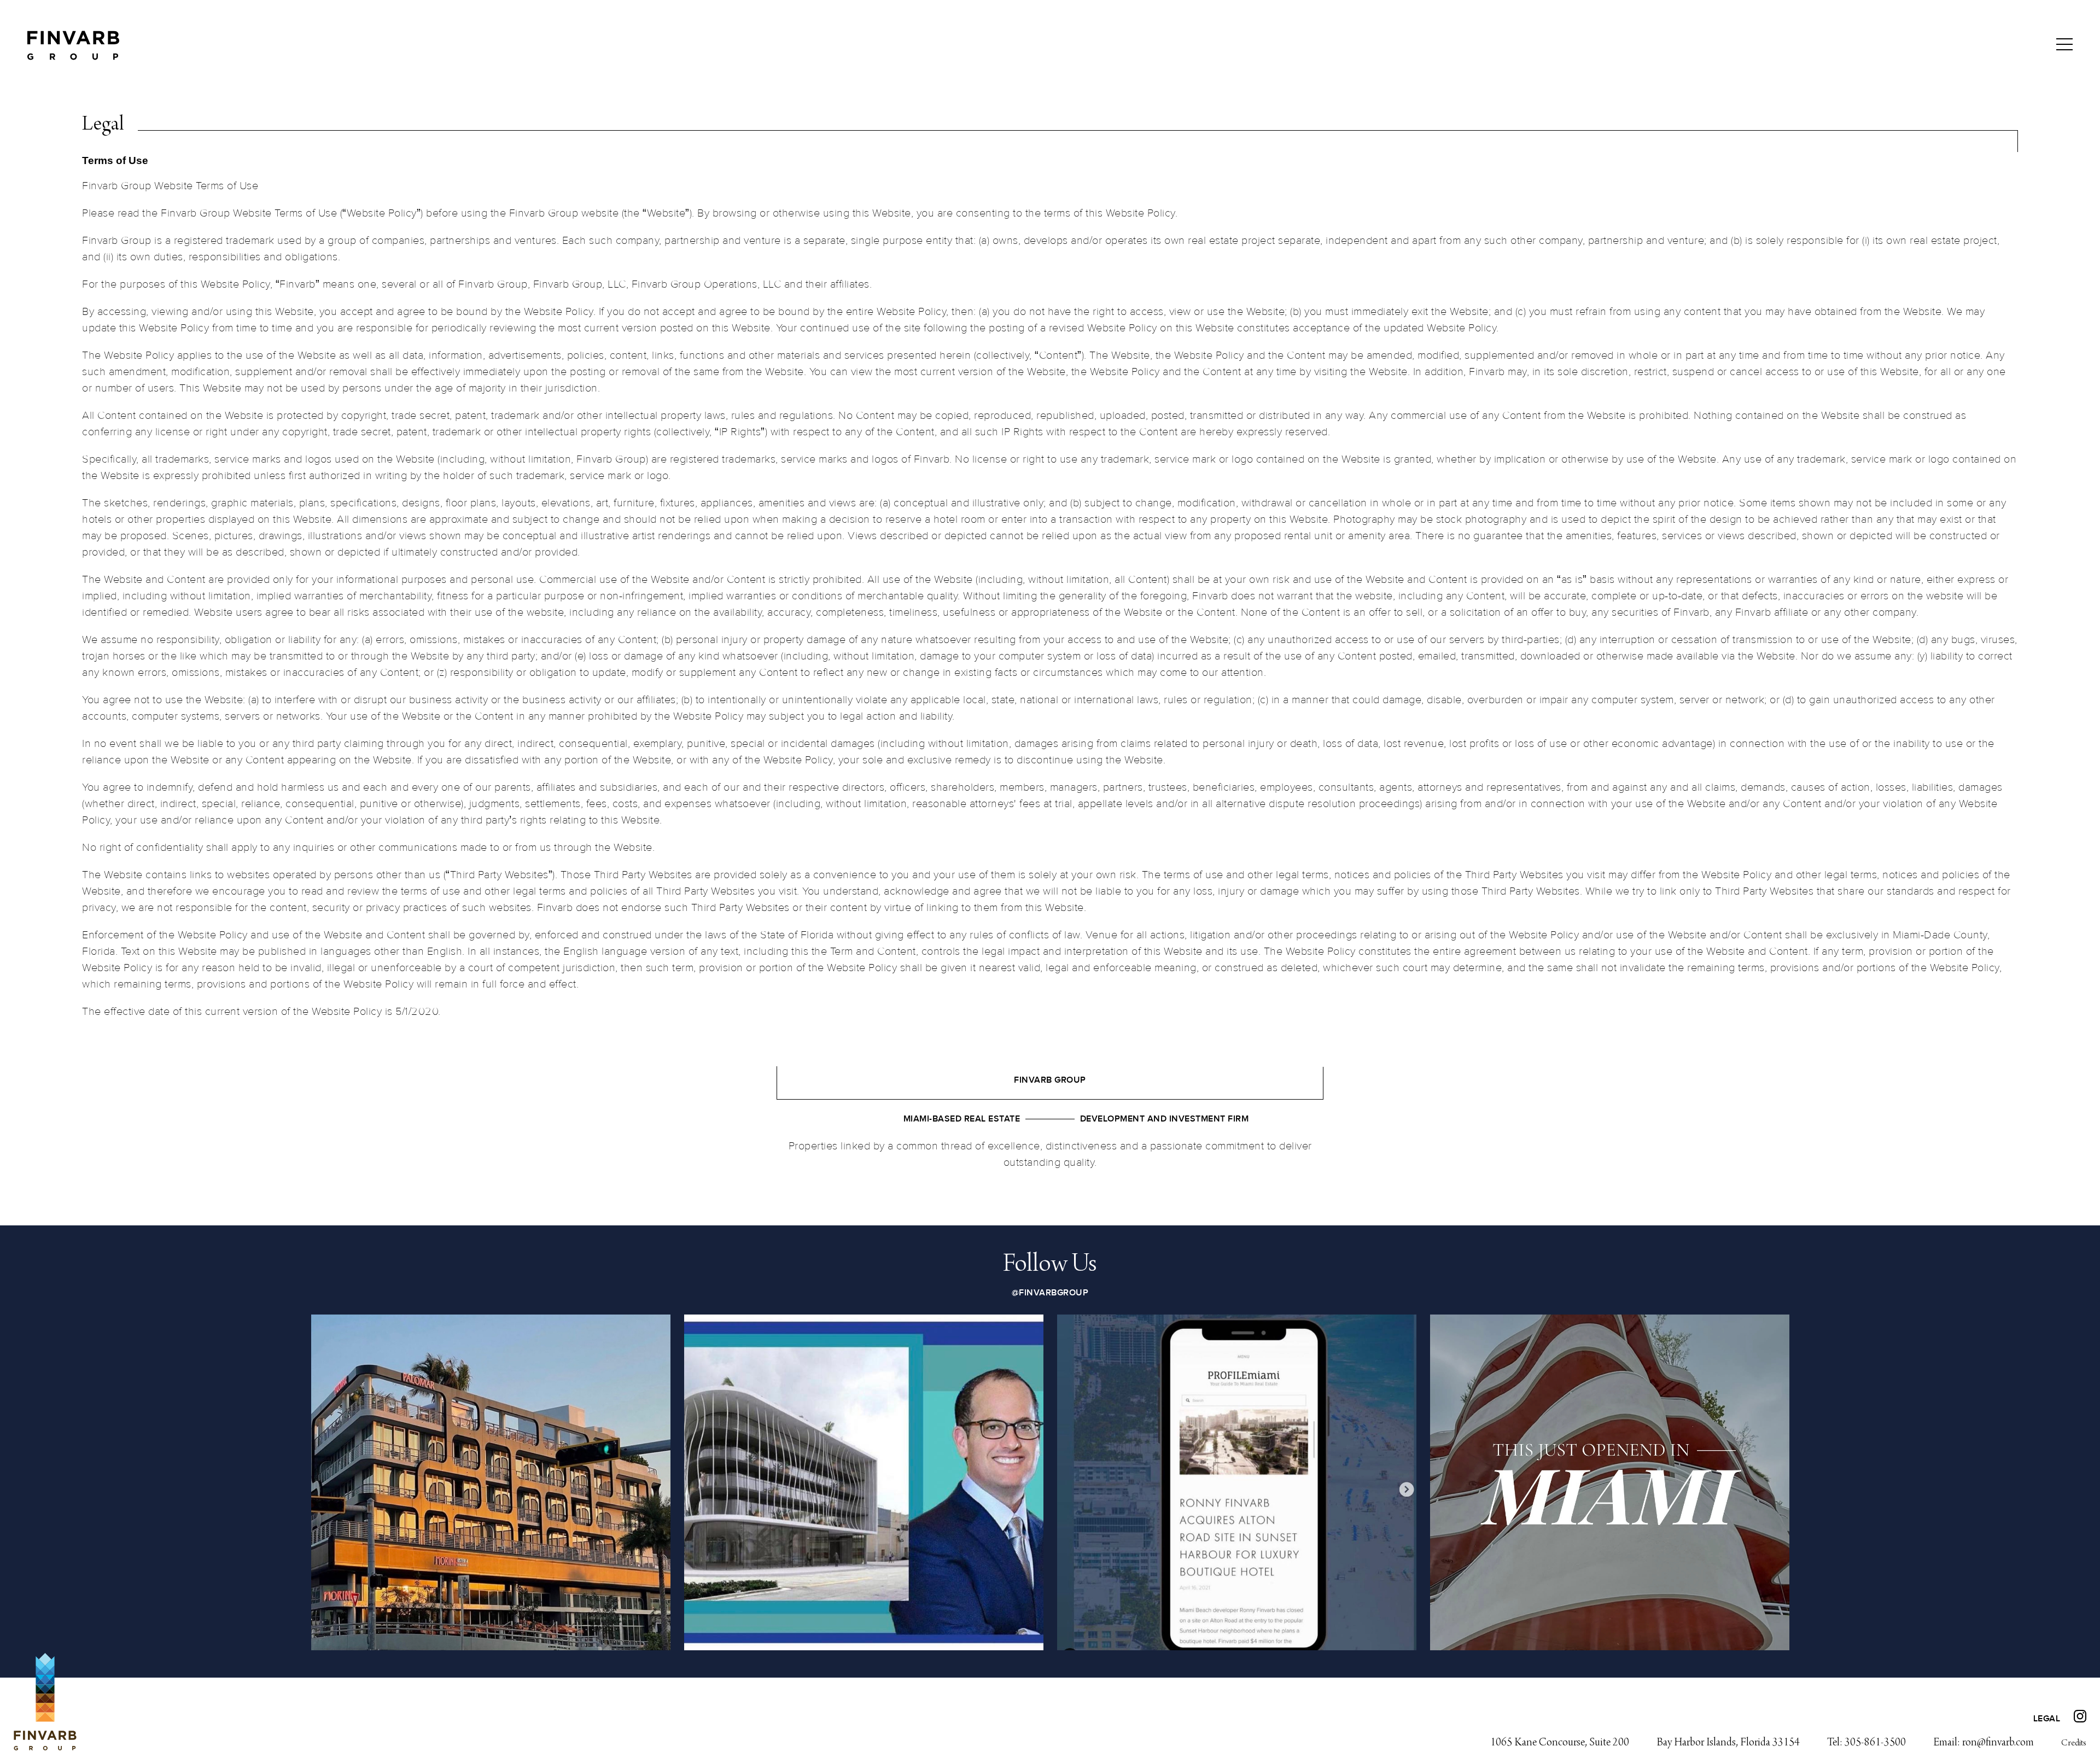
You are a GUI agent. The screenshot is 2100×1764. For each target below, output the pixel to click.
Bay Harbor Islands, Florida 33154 (1728, 1743)
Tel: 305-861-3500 (1866, 1743)
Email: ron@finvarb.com (1984, 1743)
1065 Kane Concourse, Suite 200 (1560, 1743)
